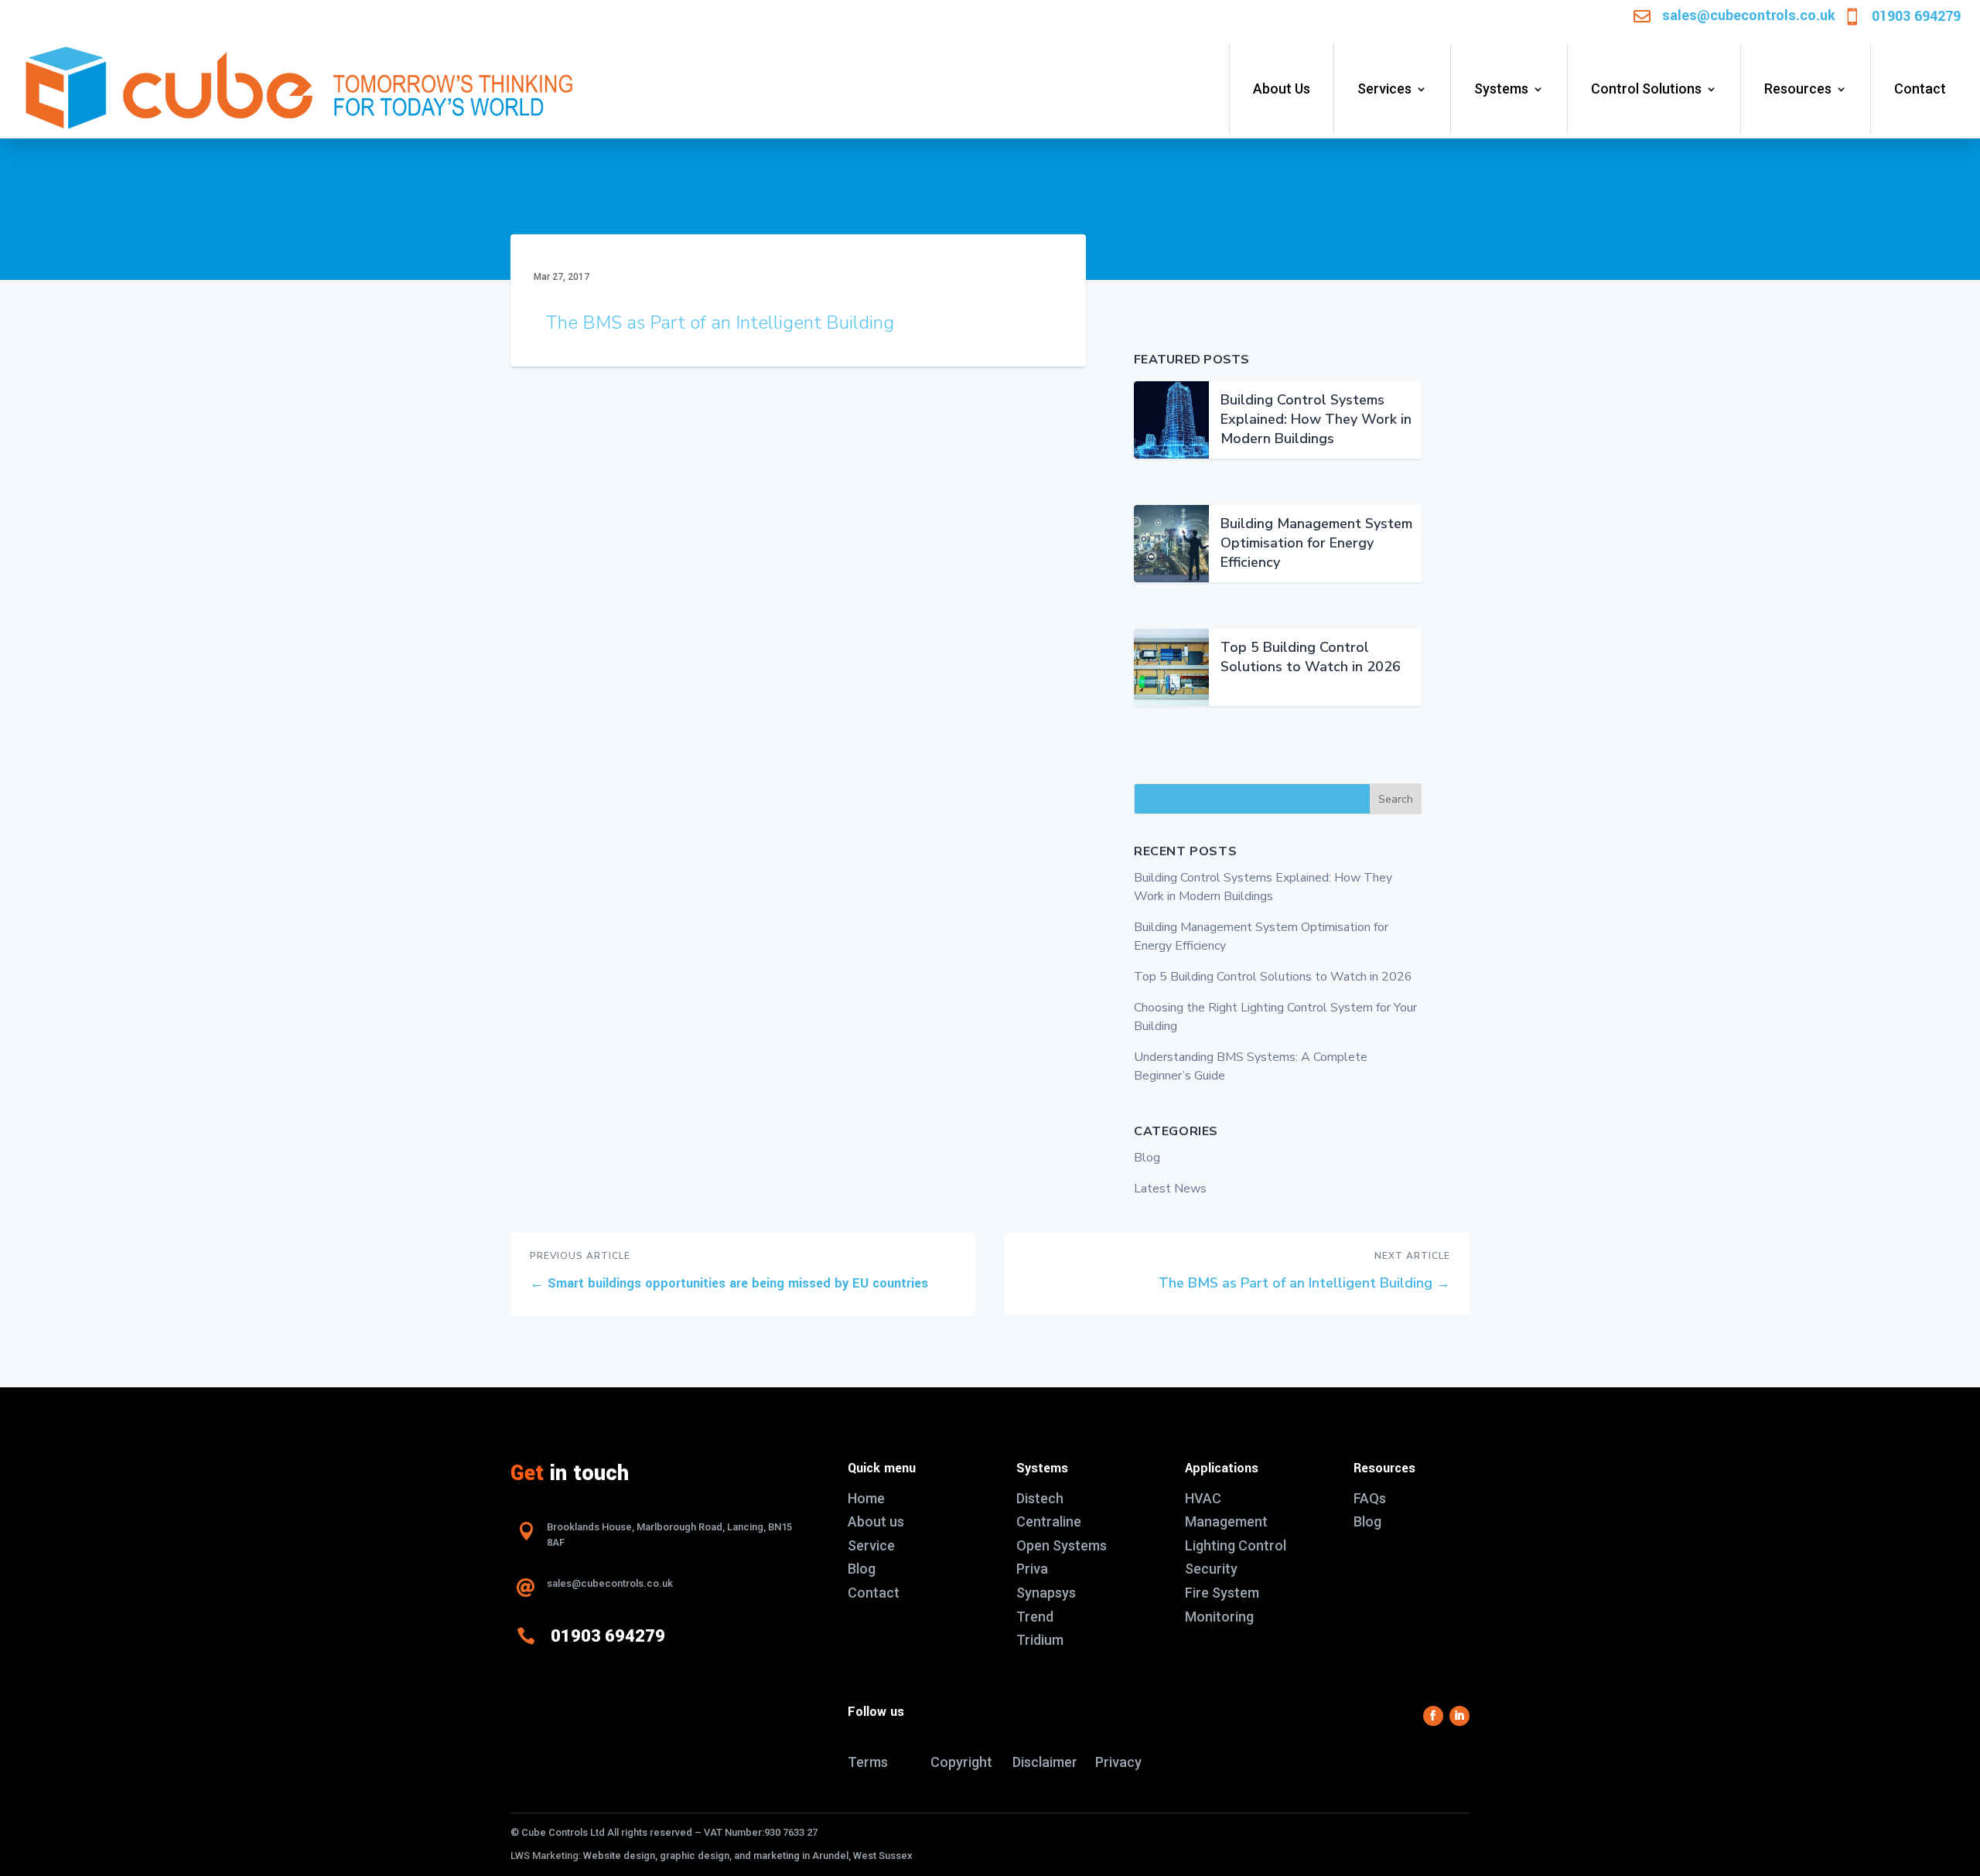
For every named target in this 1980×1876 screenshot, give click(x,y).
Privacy (1118, 1762)
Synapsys (1046, 1593)
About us (876, 1521)
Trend (1035, 1617)
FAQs (1370, 1498)
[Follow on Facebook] (1433, 1716)
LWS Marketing (544, 1856)
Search (1396, 799)
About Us (1282, 89)
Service (871, 1545)
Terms (868, 1762)
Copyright (961, 1762)
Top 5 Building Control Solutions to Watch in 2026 (1311, 657)
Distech (1040, 1498)
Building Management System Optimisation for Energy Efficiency (1316, 543)
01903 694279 (1916, 16)
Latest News (1170, 1189)
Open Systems (1062, 1545)
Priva (1032, 1569)
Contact (1920, 89)
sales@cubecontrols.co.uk (1749, 15)
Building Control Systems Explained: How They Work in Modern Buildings (1316, 419)
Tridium (1040, 1640)
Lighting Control (1236, 1545)
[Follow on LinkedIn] (1459, 1716)
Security (1211, 1569)
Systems (1501, 89)
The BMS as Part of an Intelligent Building (720, 322)
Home (866, 1498)
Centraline (1049, 1521)
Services (1384, 89)
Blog (1147, 1158)
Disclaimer (1045, 1762)
